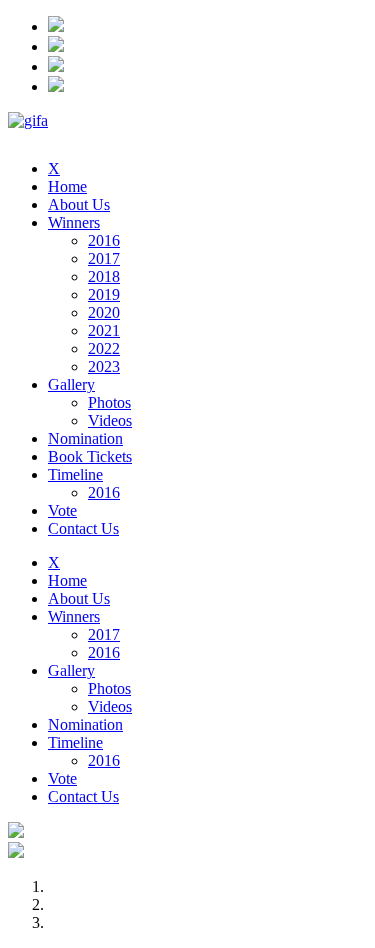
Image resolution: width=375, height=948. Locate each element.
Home (67, 186)
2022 (104, 348)
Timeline (75, 474)
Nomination (85, 438)
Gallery (71, 384)
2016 (104, 240)
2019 (104, 294)
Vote (62, 510)
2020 (104, 312)
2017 (104, 258)
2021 (104, 330)
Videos (110, 420)
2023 (104, 366)
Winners (74, 222)
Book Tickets (90, 456)
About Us (79, 204)
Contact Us (83, 528)
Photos (109, 402)
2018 (104, 276)
